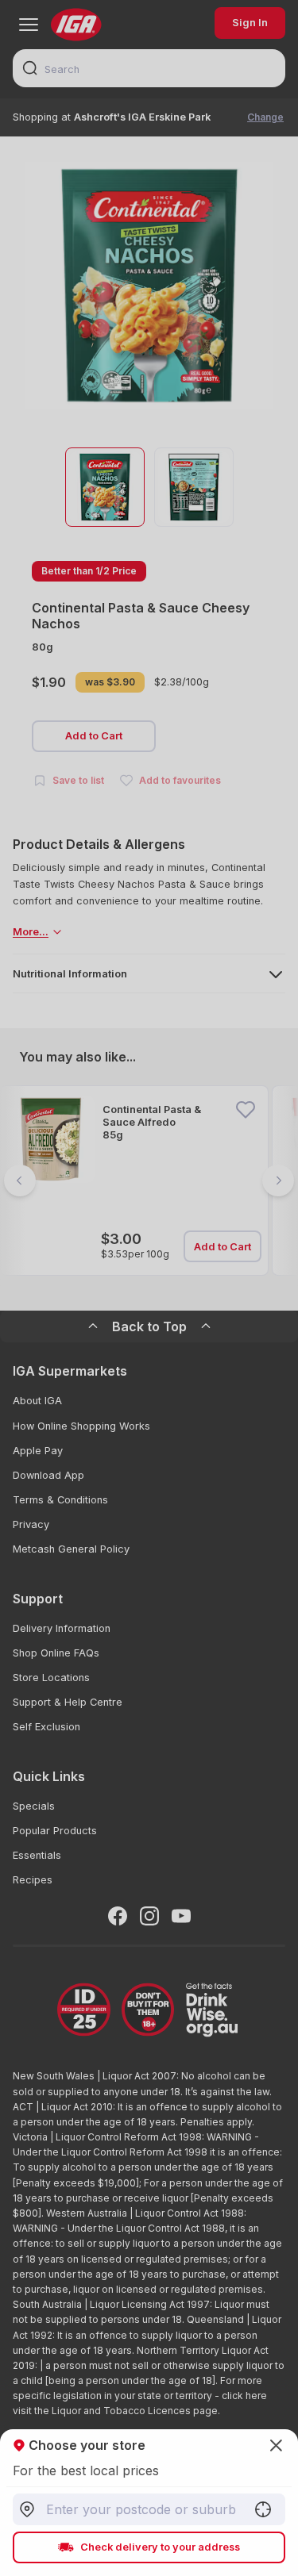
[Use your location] (263, 2509)
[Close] (149, 1288)
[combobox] (149, 2509)
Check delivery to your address (160, 2547)
